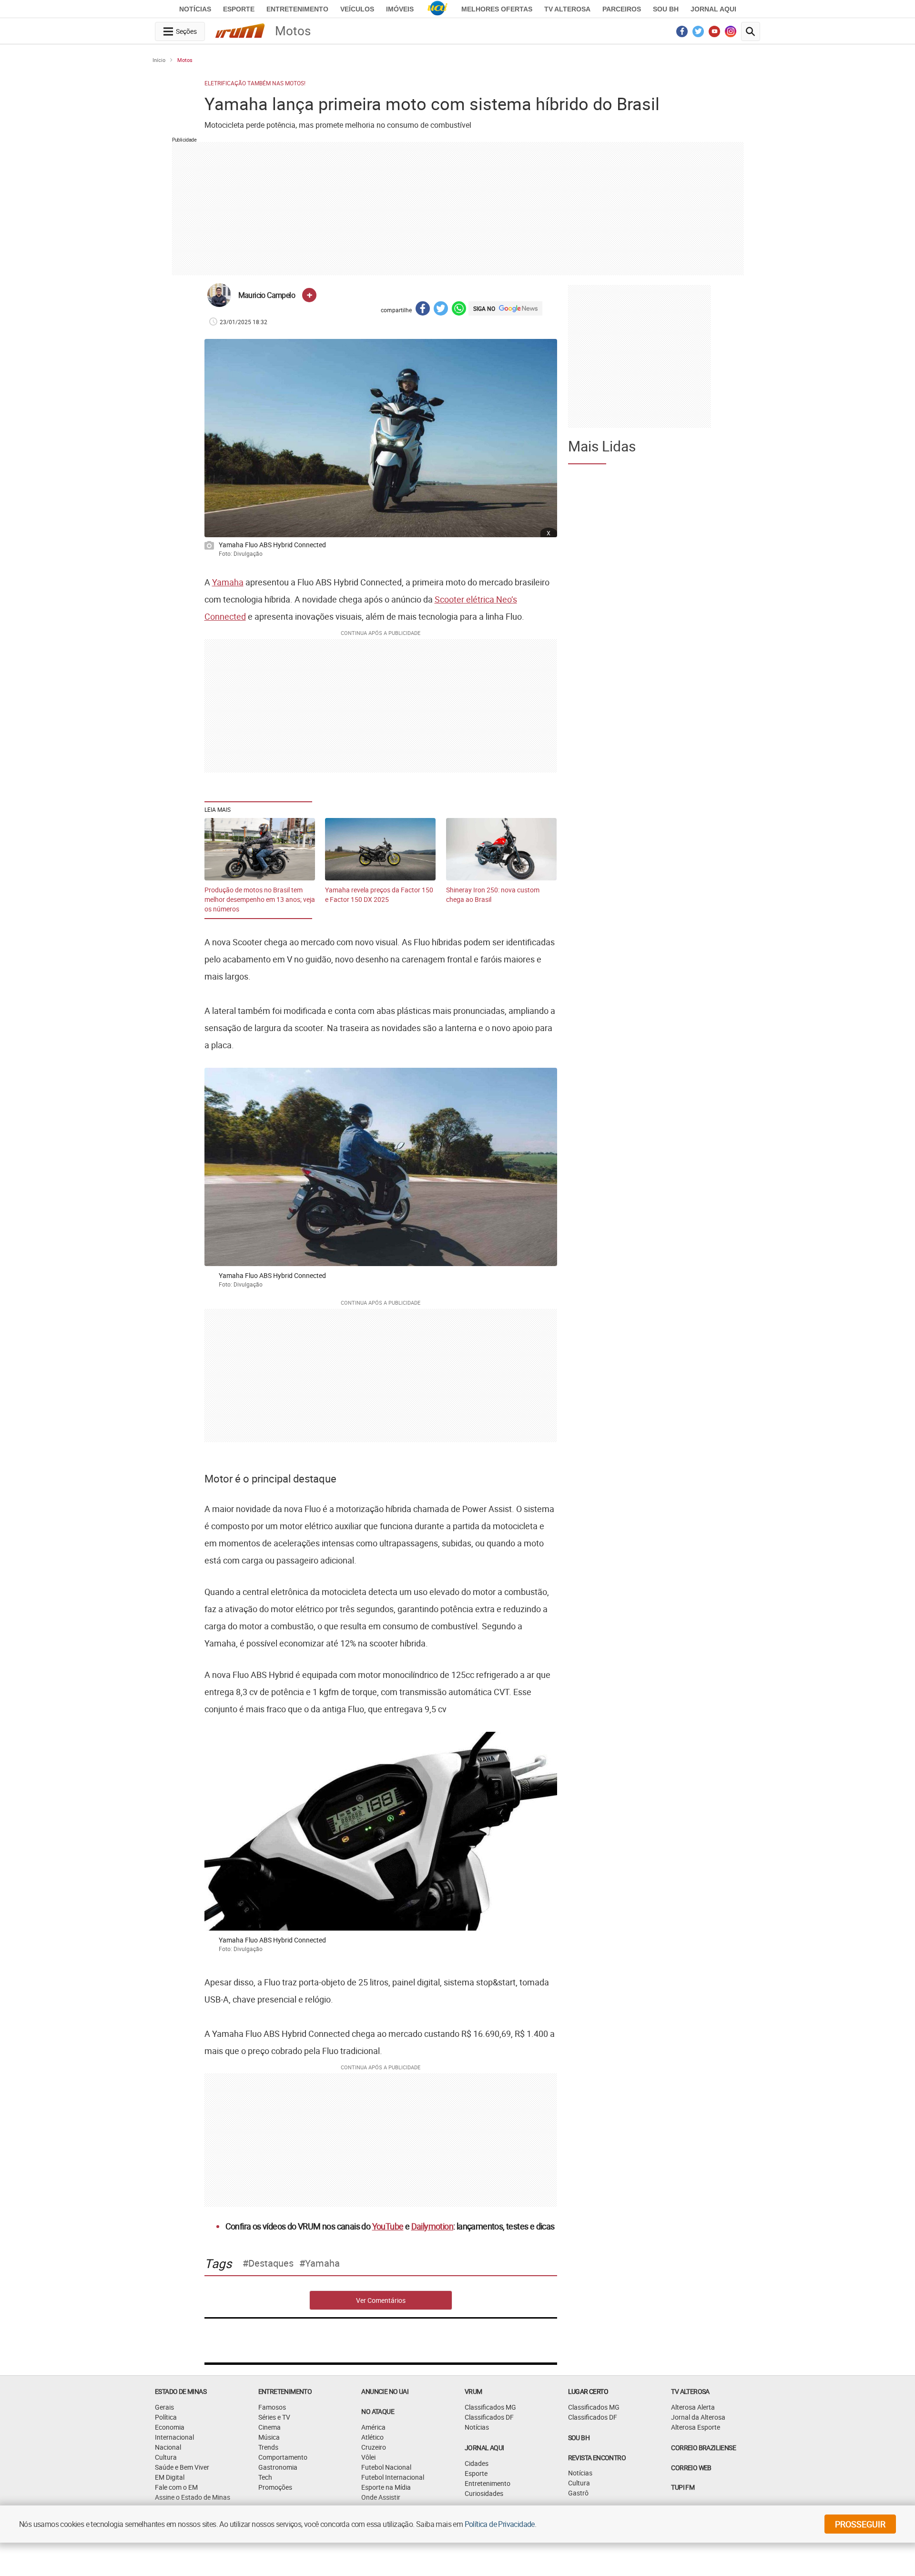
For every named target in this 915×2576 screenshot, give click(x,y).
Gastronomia (278, 2467)
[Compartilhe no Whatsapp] (459, 310)
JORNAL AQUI (713, 9)
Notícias (195, 9)
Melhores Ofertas (497, 9)
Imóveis (400, 9)
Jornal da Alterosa (698, 2417)
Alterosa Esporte (696, 2427)
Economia (170, 2427)
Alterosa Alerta (693, 2407)
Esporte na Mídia (386, 2487)
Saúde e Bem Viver (182, 2467)
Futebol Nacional (386, 2467)
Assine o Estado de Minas (193, 2497)
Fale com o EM (176, 2487)
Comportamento (283, 2457)
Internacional (174, 2437)
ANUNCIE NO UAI (385, 2391)
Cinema (269, 2427)
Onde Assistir (381, 2497)
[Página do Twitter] (698, 34)
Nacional (168, 2447)
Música (269, 2437)
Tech (265, 2477)
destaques (271, 2263)
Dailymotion (432, 2226)
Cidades (477, 2463)
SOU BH (579, 2438)
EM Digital (170, 2477)
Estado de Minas (181, 2391)
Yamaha (228, 582)
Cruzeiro (374, 2447)
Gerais (164, 2407)
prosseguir (860, 2524)
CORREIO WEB (691, 2468)
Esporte (239, 9)
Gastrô (578, 2493)
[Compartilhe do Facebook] (423, 310)
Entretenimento (297, 9)
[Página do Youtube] (715, 34)
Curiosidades (484, 2493)
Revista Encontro (597, 2458)
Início (159, 60)
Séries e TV (274, 2417)
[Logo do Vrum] (240, 32)
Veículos (357, 9)
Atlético (372, 2437)
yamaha (322, 2263)
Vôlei (368, 2457)
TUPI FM (683, 2487)
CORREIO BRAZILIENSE (703, 2448)
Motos (185, 60)
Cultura (166, 2457)
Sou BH (666, 9)
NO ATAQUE (378, 2411)
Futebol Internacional (393, 2477)
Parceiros (622, 9)
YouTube (388, 2226)
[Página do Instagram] (731, 34)
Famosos (272, 2407)
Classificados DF (489, 2417)
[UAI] (437, 9)
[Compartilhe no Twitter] (441, 310)
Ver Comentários (381, 2300)
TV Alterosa (567, 9)
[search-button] (751, 31)
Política (166, 2417)
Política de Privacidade (500, 2524)
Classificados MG (490, 2407)
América (373, 2427)
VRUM (473, 2391)
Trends (268, 2447)
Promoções (275, 2487)
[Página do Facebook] (682, 34)
